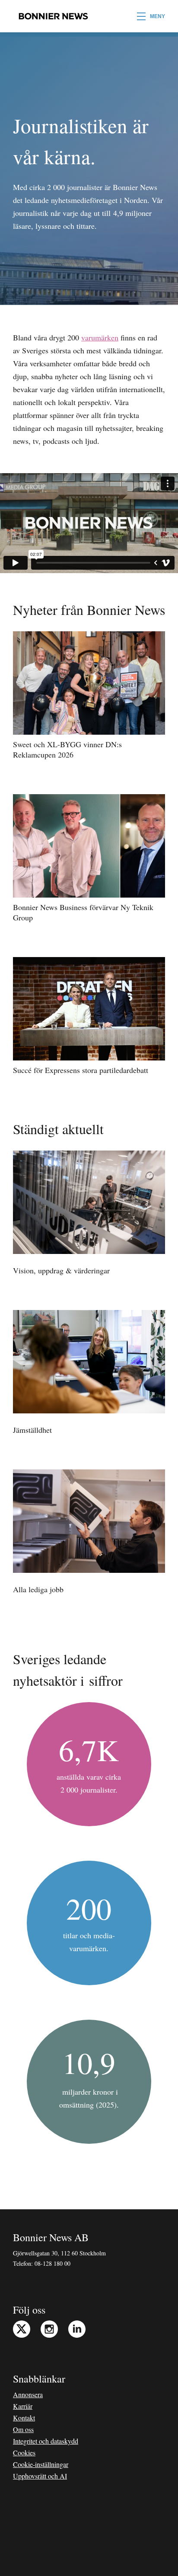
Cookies (24, 2453)
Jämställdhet (32, 1430)
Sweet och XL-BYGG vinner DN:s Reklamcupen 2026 (67, 749)
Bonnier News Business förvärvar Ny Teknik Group (83, 912)
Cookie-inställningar (41, 2464)
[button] (151, 16)
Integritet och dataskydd (46, 2441)
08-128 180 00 (52, 2263)
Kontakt (24, 2418)
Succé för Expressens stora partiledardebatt (81, 1070)
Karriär (23, 2406)
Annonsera (28, 2394)
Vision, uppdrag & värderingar (61, 1270)
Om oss (23, 2429)
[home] (51, 16)
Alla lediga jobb (38, 1589)
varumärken (100, 337)
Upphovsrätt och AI (40, 2476)
